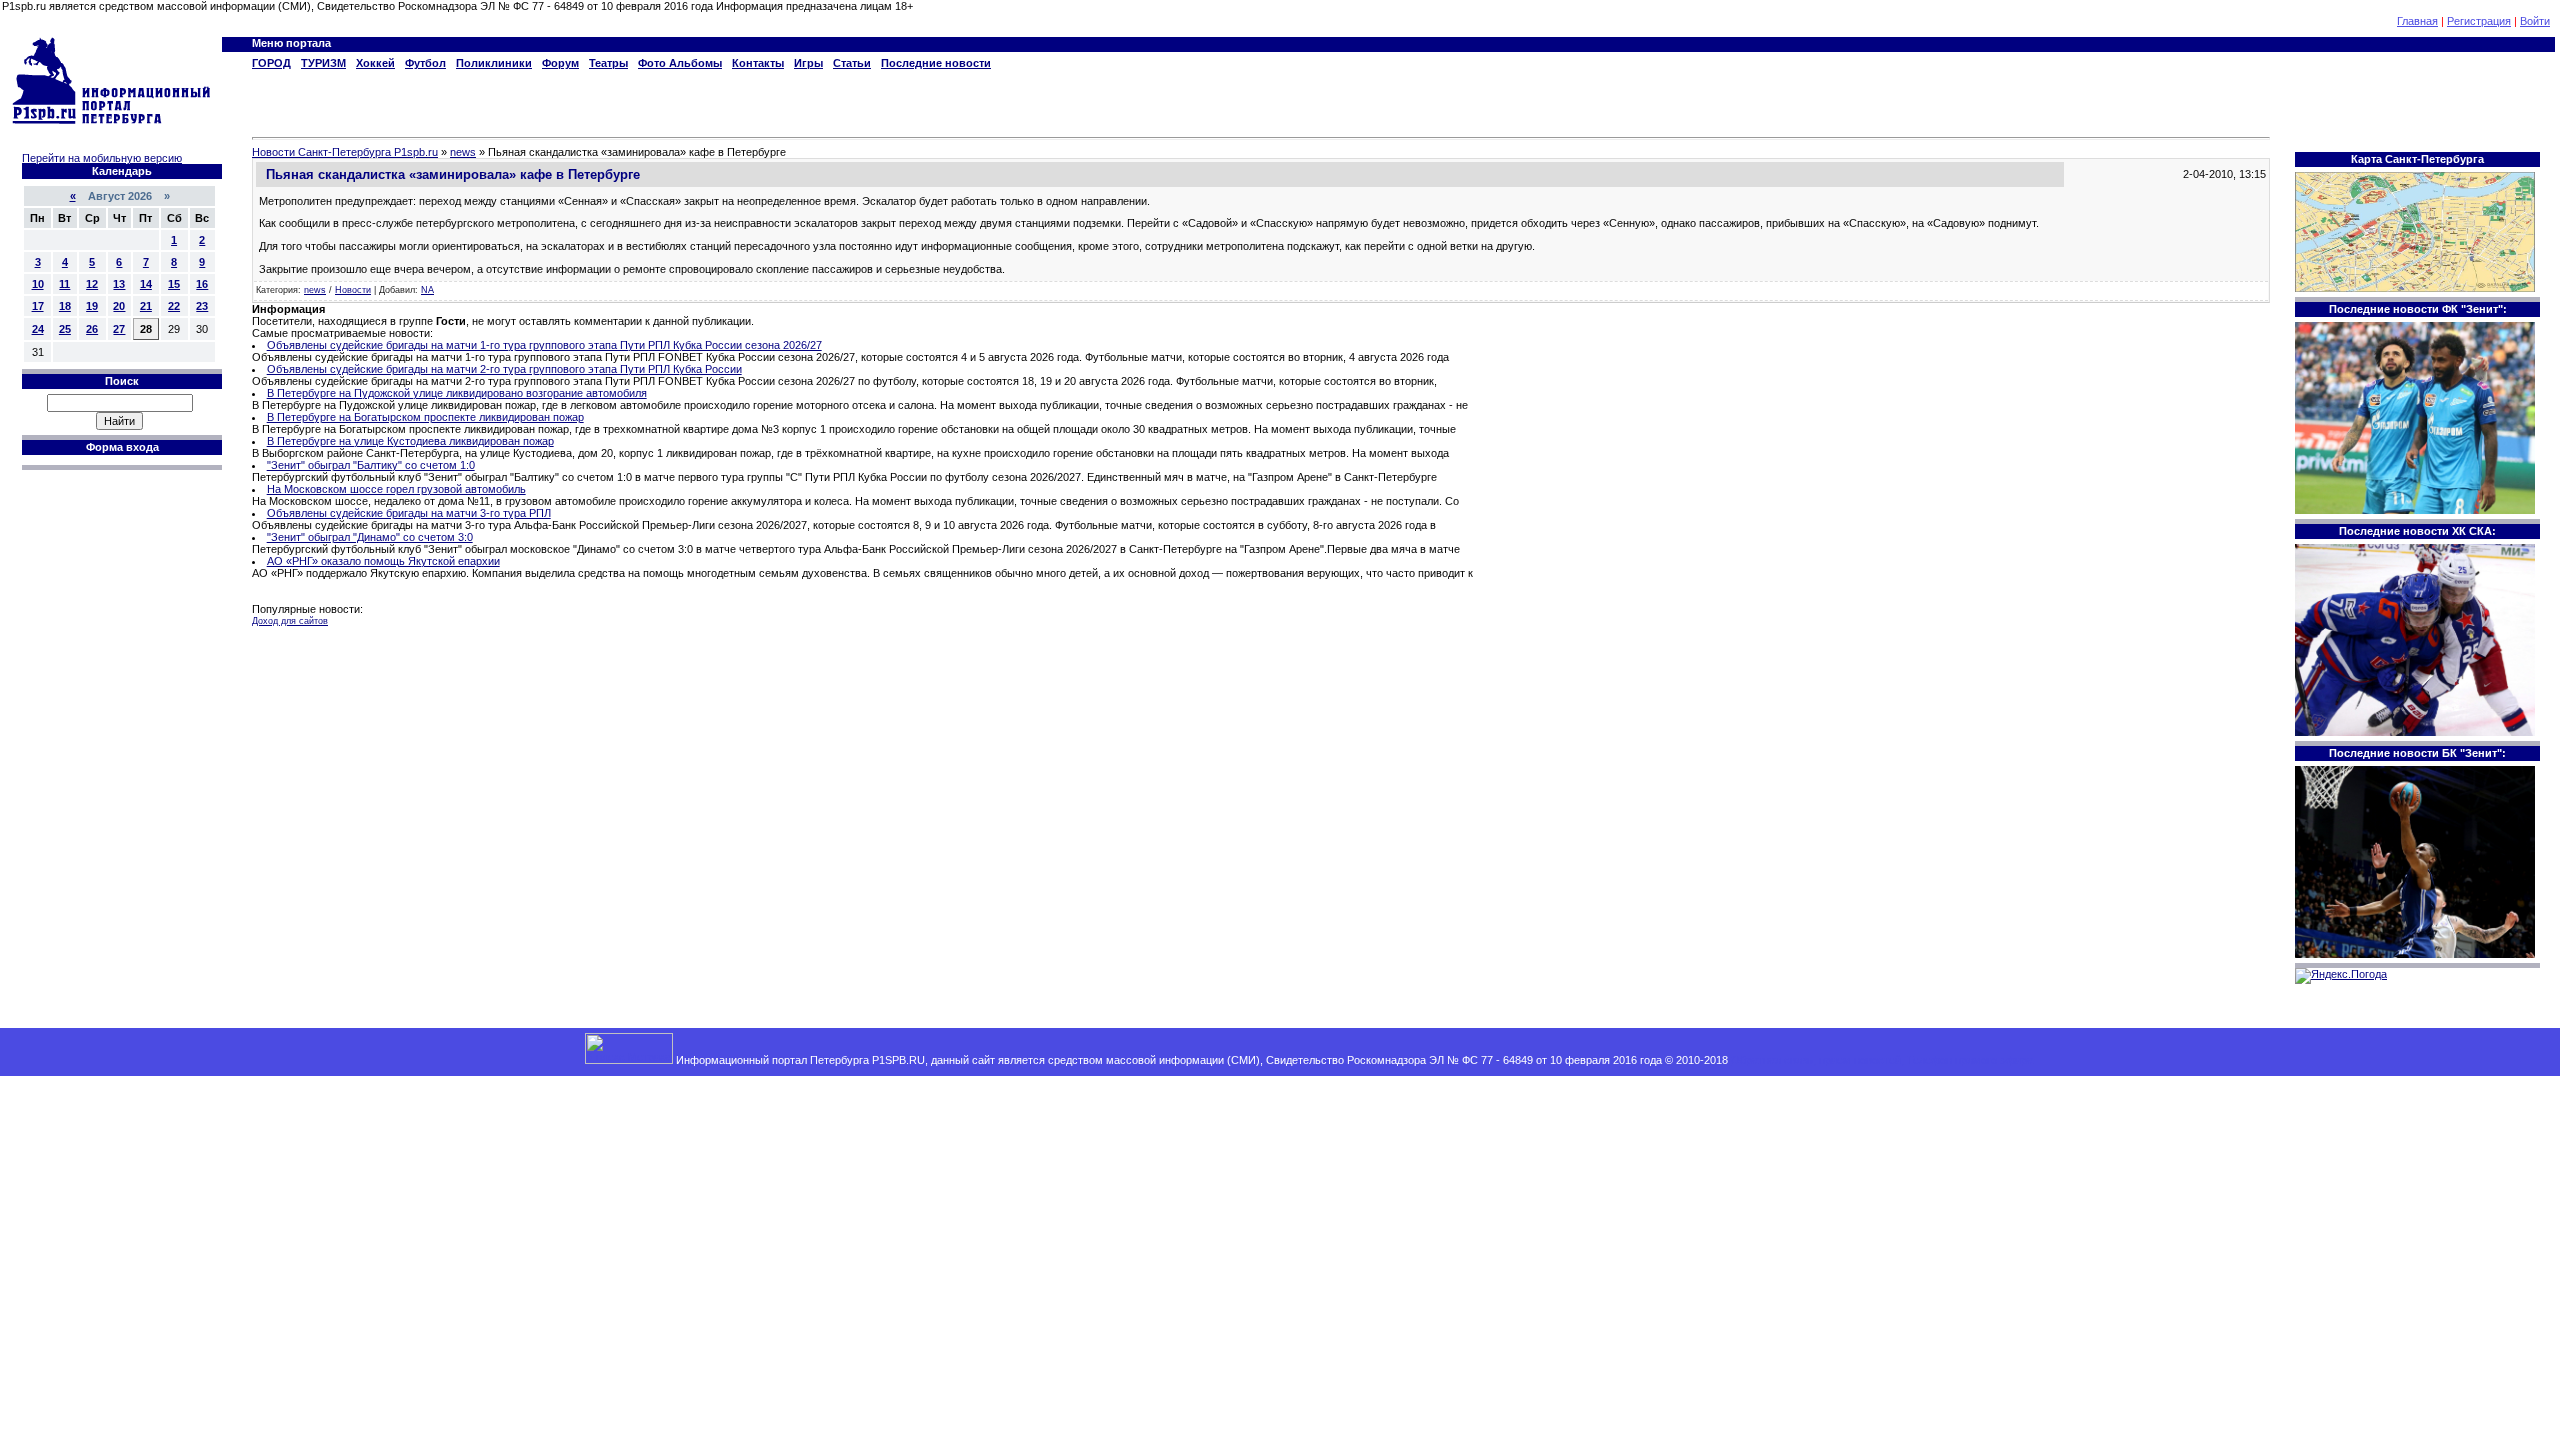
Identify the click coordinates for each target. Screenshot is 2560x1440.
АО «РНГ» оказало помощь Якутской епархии (383, 561)
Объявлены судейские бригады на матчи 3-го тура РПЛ (409, 513)
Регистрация (2479, 21)
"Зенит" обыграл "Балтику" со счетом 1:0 (371, 465)
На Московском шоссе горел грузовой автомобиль (396, 489)
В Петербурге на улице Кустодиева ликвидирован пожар (410, 441)
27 (119, 329)
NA (427, 290)
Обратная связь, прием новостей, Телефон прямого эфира (1882, 1060)
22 (174, 306)
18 (65, 306)
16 (202, 284)
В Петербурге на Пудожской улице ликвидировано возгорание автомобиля (457, 393)
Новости (353, 290)
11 (64, 284)
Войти (2535, 21)
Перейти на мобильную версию (102, 158)
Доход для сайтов (290, 621)
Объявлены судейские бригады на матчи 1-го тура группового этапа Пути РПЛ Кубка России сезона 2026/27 (544, 345)
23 (202, 306)
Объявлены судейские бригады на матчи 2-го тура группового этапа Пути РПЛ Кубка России (504, 369)
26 (92, 329)
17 (38, 306)
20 (119, 306)
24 (38, 329)
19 (92, 306)
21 (146, 306)
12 (92, 284)
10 (38, 284)
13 (119, 284)
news (315, 290)
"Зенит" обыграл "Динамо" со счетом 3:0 (370, 537)
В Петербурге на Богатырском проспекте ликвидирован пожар (425, 417)
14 (146, 284)
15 (174, 284)
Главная (2417, 21)
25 (65, 329)
